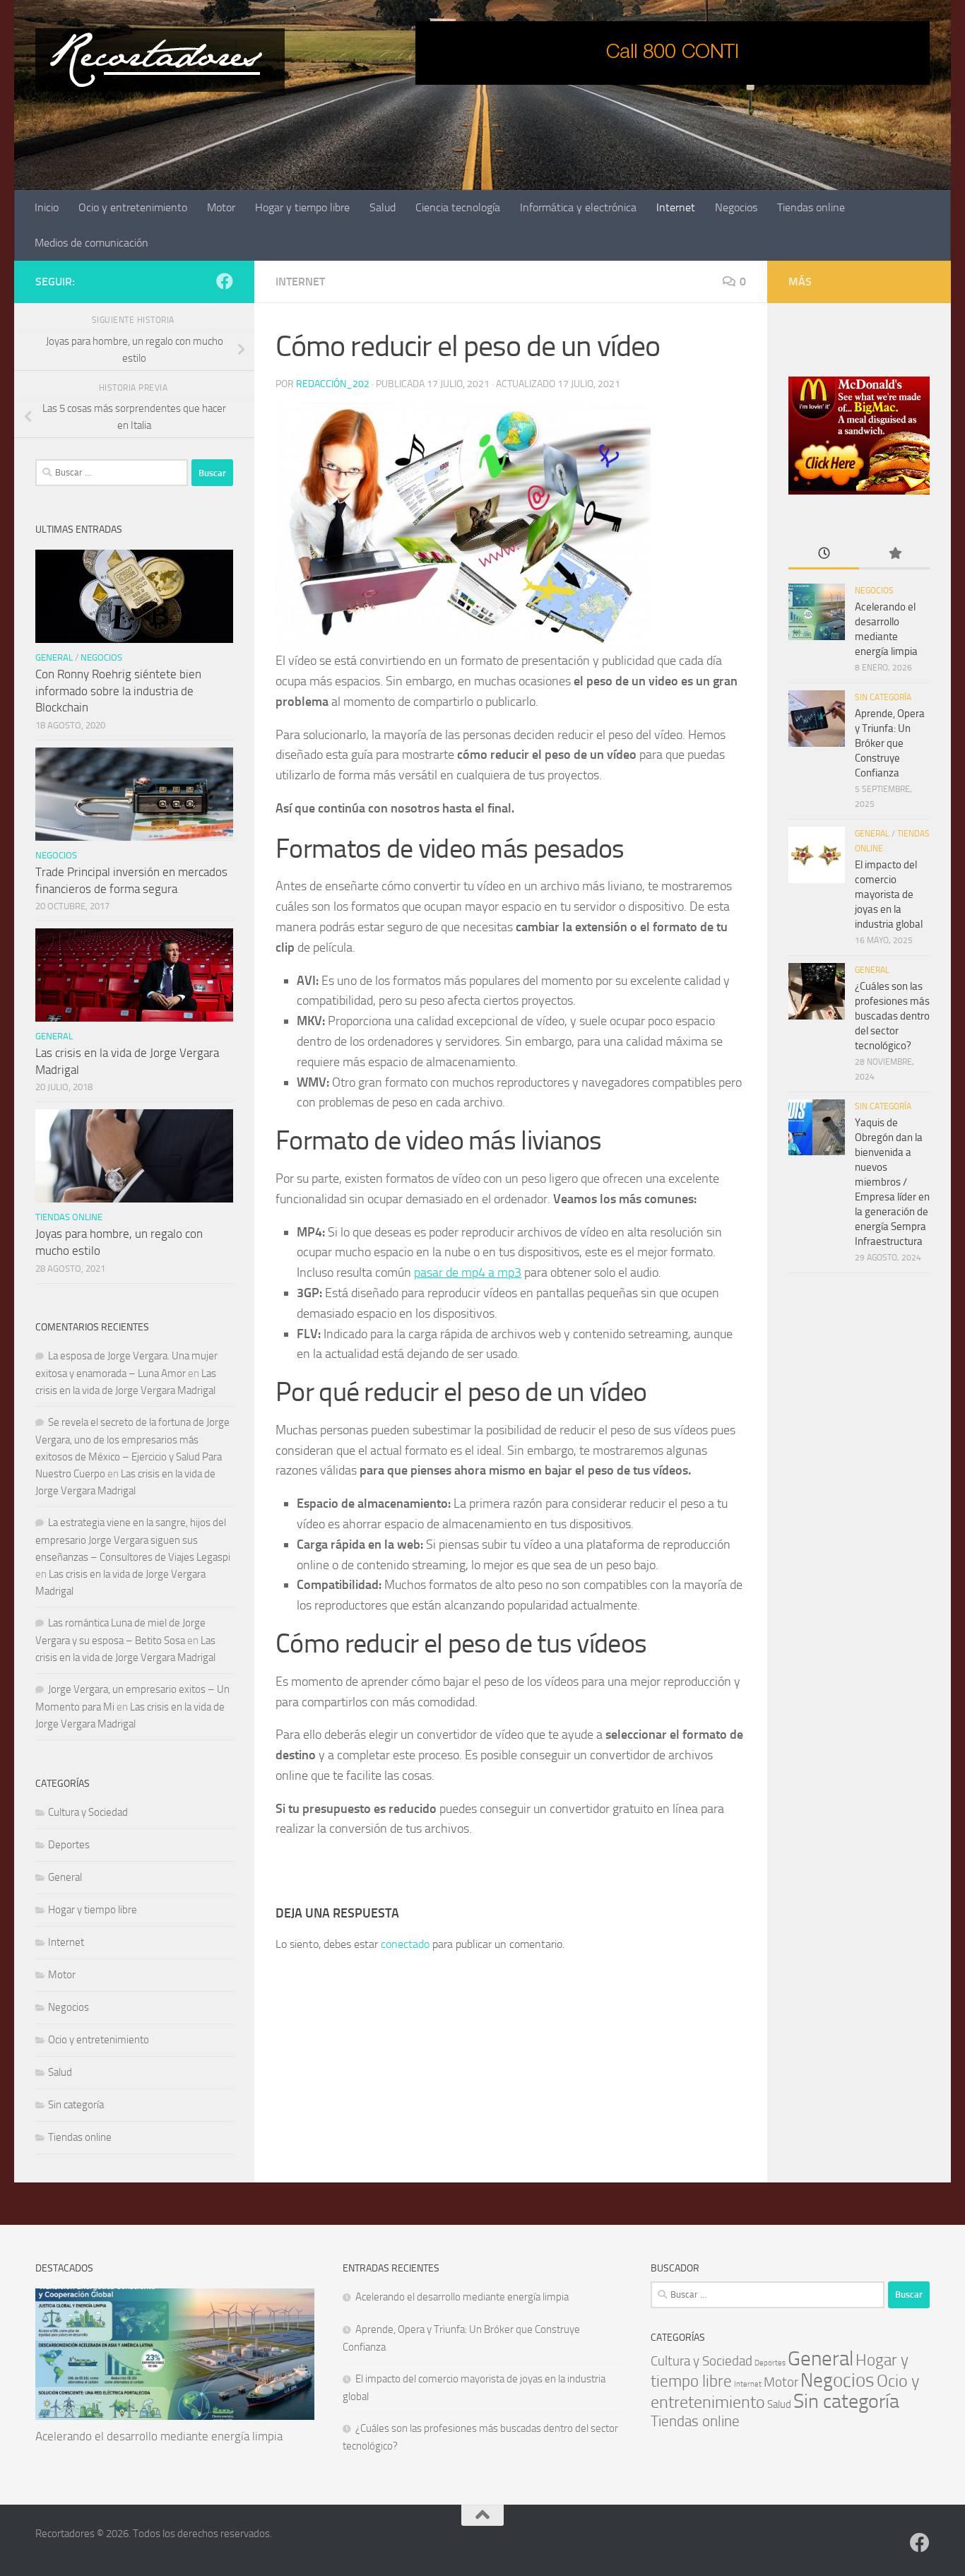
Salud (383, 207)
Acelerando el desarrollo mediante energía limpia (159, 2436)
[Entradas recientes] (824, 554)
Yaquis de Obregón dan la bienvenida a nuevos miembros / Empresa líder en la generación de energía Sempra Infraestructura (892, 1182)
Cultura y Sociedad (88, 1812)
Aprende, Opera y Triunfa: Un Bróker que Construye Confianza (890, 743)
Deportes (69, 1845)
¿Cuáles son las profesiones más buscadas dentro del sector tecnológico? (892, 1016)
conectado (405, 1944)
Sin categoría (76, 2105)
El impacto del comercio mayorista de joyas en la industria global (889, 894)
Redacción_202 (333, 384)
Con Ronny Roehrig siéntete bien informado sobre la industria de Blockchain (118, 691)
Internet (676, 207)
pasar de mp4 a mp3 (468, 1272)
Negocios (736, 207)
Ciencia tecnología (458, 207)
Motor (221, 207)
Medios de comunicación (91, 243)
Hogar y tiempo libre (302, 207)
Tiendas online (811, 207)
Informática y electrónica (578, 207)
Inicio (47, 207)
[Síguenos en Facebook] (225, 281)
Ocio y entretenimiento (133, 207)
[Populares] (894, 554)
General (54, 657)
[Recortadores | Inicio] (160, 60)
